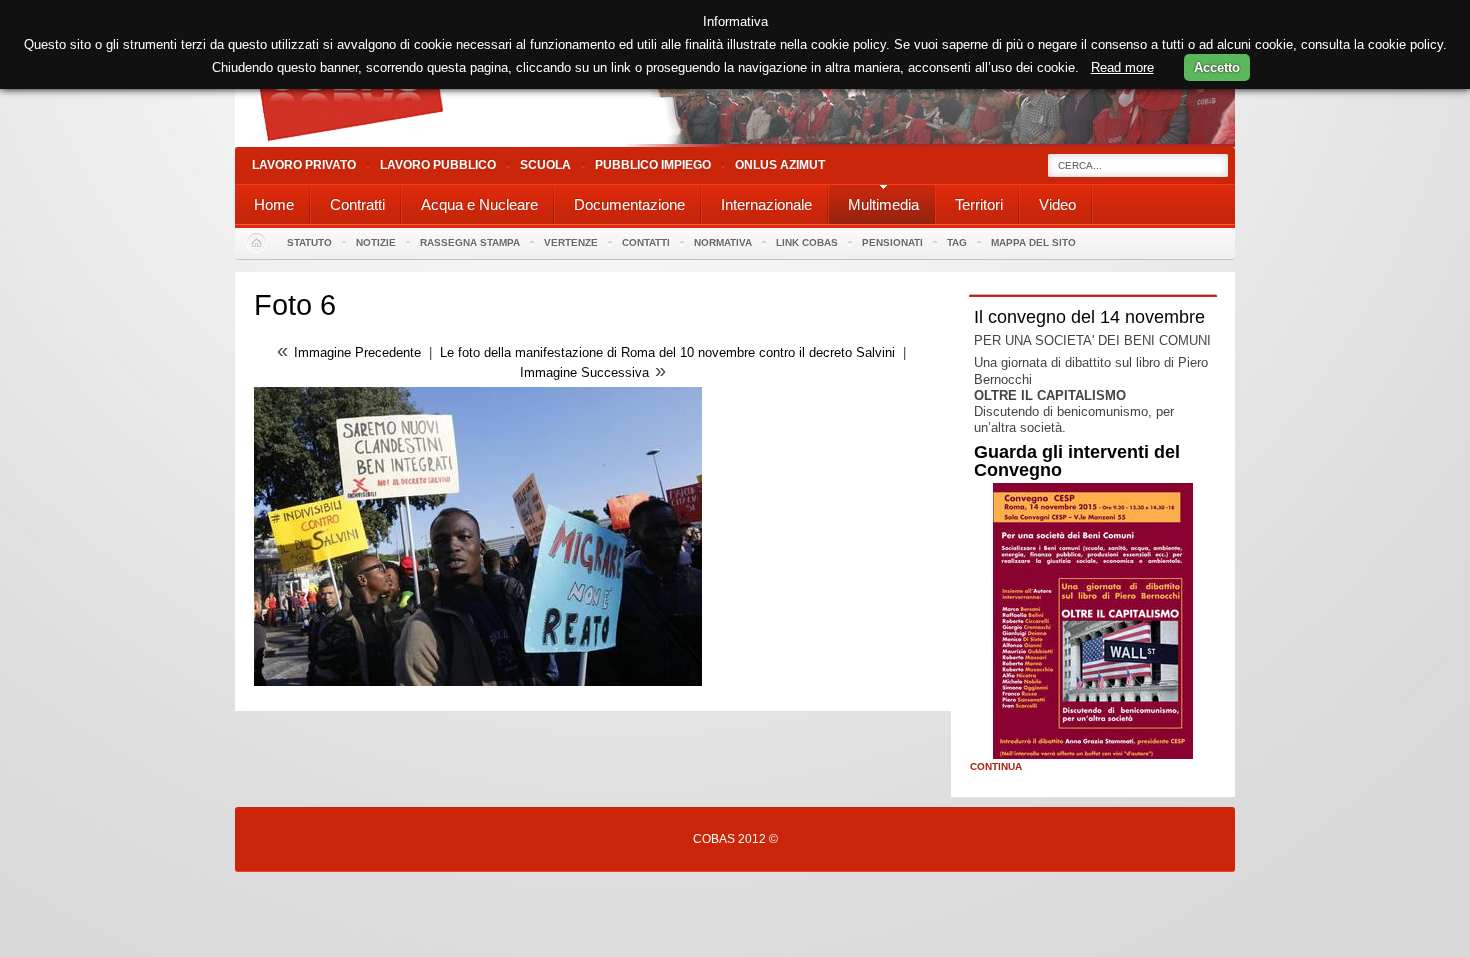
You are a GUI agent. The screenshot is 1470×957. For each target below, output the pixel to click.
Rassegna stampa (470, 242)
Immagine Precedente (357, 352)
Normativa (723, 242)
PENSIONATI (892, 242)
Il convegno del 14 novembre (1089, 317)
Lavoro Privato (304, 165)
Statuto (309, 242)
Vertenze (571, 242)
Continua (996, 767)
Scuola (545, 165)
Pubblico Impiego (653, 165)
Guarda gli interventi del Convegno (1077, 461)
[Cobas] (735, 142)
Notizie (376, 242)
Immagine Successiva (584, 372)
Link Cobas (807, 242)
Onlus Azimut (780, 165)
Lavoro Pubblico (438, 165)
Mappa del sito (1033, 242)
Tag (957, 242)
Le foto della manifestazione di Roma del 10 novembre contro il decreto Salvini (667, 352)
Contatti (646, 242)
